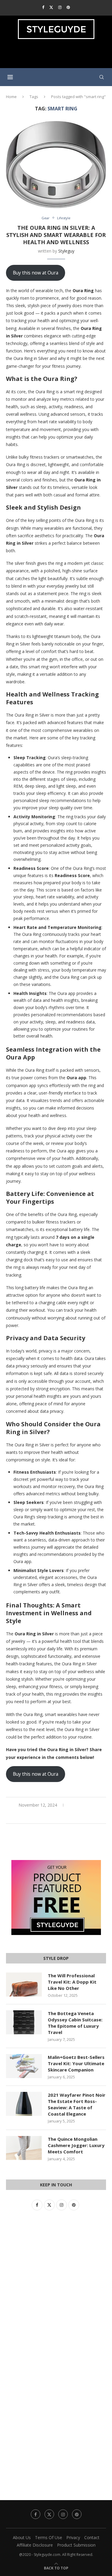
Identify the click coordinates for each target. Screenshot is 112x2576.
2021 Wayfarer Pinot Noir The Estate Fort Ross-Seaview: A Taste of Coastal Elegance (77, 2104)
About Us (22, 2537)
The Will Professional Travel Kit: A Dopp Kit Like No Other (72, 1982)
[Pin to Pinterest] (63, 1816)
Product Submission (76, 2545)
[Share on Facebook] (50, 1816)
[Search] (102, 77)
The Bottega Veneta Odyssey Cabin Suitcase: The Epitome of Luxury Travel (75, 2023)
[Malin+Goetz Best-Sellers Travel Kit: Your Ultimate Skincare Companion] (24, 2066)
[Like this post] (42, 1816)
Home (11, 97)
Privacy (73, 2537)
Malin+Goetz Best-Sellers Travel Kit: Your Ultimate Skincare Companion (76, 2063)
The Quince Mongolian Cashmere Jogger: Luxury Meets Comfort (76, 2145)
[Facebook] (43, 7)
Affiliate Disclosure (35, 2545)
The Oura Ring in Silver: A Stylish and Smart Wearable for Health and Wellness (56, 235)
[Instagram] (60, 7)
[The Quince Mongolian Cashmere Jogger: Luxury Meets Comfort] (24, 2148)
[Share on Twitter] (56, 1816)
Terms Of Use (49, 2537)
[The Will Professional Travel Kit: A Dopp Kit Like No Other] (24, 1984)
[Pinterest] (68, 7)
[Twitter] (51, 7)
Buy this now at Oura (36, 273)
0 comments (82, 1805)
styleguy (66, 251)
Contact (92, 2537)
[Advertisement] (57, 56)
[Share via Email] (70, 1816)
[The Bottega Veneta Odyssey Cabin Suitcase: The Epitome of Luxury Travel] (24, 2022)
